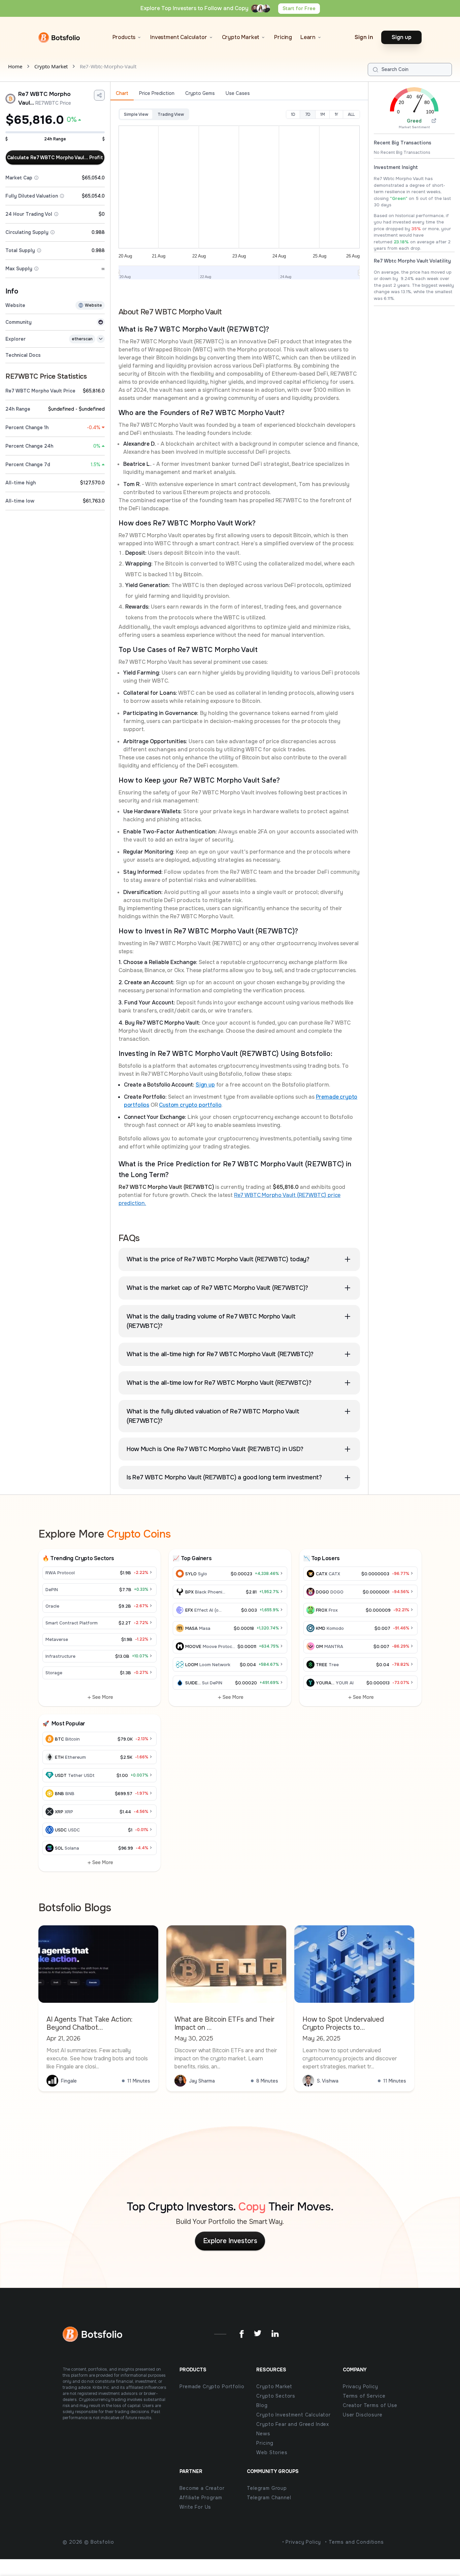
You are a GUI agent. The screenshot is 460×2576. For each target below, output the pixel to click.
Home (15, 66)
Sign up (205, 1085)
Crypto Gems (200, 93)
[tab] (122, 94)
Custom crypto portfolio (190, 1105)
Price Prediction (157, 93)
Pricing (283, 37)
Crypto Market (51, 66)
